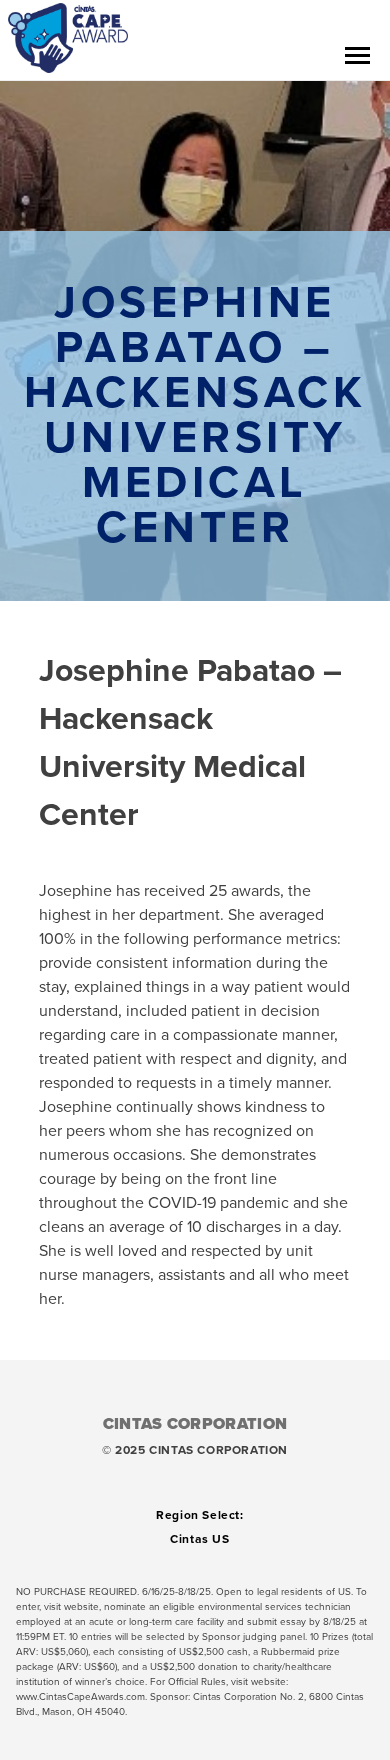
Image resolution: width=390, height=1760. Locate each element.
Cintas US (199, 1539)
